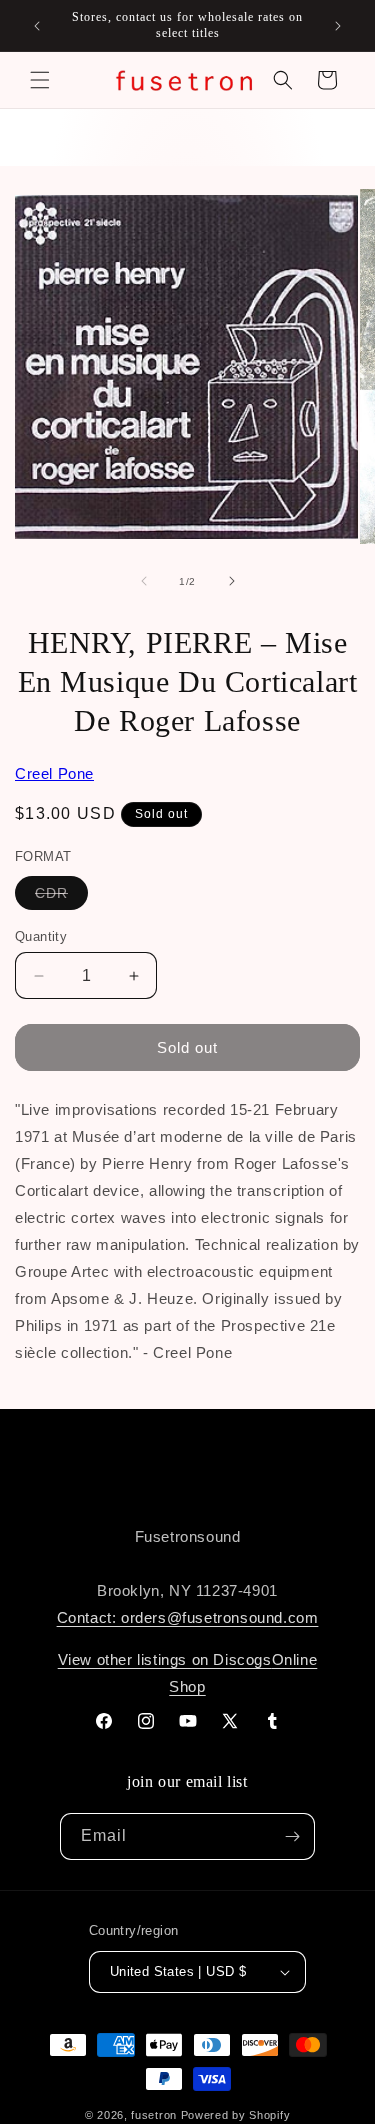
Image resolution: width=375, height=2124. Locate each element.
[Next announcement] (338, 26)
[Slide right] (232, 581)
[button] (40, 80)
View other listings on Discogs (165, 1659)
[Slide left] (144, 581)
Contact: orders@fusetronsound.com (188, 1617)
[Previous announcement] (37, 26)
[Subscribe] (292, 1836)
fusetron (154, 2115)
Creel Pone (54, 773)
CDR (61, 897)
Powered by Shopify (236, 2115)
